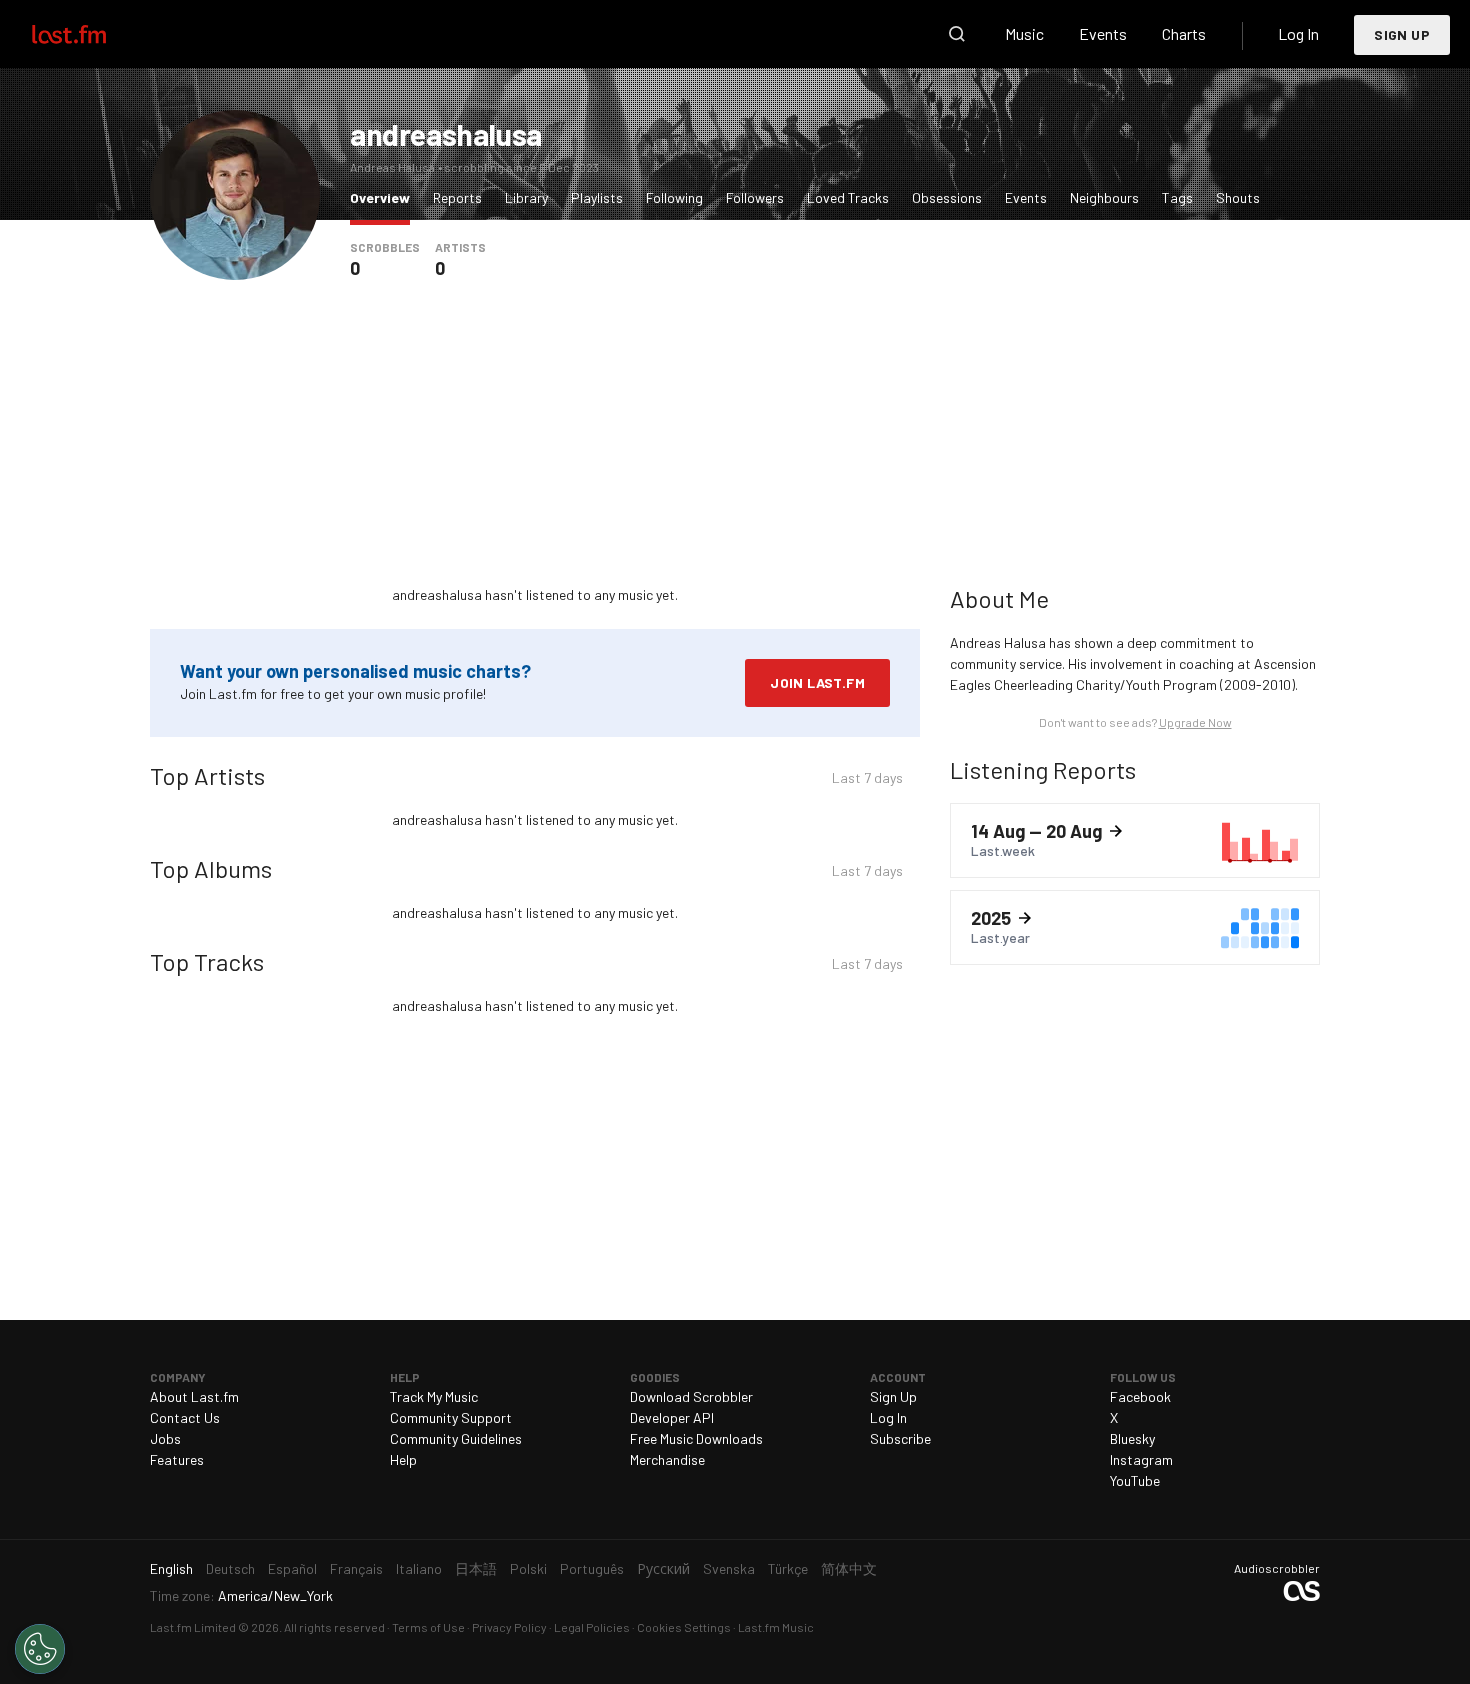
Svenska (729, 1568)
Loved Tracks (848, 197)
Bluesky (1132, 1438)
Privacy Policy (509, 1627)
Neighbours (1104, 197)
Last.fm (92, 34)
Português (592, 1568)
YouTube (1135, 1480)
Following (674, 197)
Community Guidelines (456, 1438)
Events (1103, 33)
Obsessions (947, 197)
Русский (663, 1568)
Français (356, 1568)
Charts (1184, 33)
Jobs (165, 1438)
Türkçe (788, 1568)
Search (957, 34)
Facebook (1140, 1396)
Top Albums (211, 868)
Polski (528, 1568)
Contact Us (185, 1417)
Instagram (1141, 1459)
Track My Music (434, 1396)
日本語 (476, 1568)
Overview (385, 197)
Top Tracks (207, 961)
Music (1024, 33)
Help (403, 1459)
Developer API (672, 1417)
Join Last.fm (817, 682)
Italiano (419, 1568)
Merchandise (667, 1459)
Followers (755, 197)
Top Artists (207, 775)
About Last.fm (194, 1396)
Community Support (451, 1417)
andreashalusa (446, 134)
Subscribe (900, 1438)
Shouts (1238, 197)
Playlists (597, 197)
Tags (1177, 197)
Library (526, 197)
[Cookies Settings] (40, 1649)
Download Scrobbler (691, 1396)
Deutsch (230, 1568)
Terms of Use (428, 1627)
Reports (457, 197)
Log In (1298, 33)
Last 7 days (867, 780)
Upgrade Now (1195, 722)
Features (177, 1459)
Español (292, 1568)
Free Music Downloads (696, 1438)
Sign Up (1402, 34)
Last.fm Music (776, 1627)
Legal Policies (592, 1627)
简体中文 (849, 1568)
